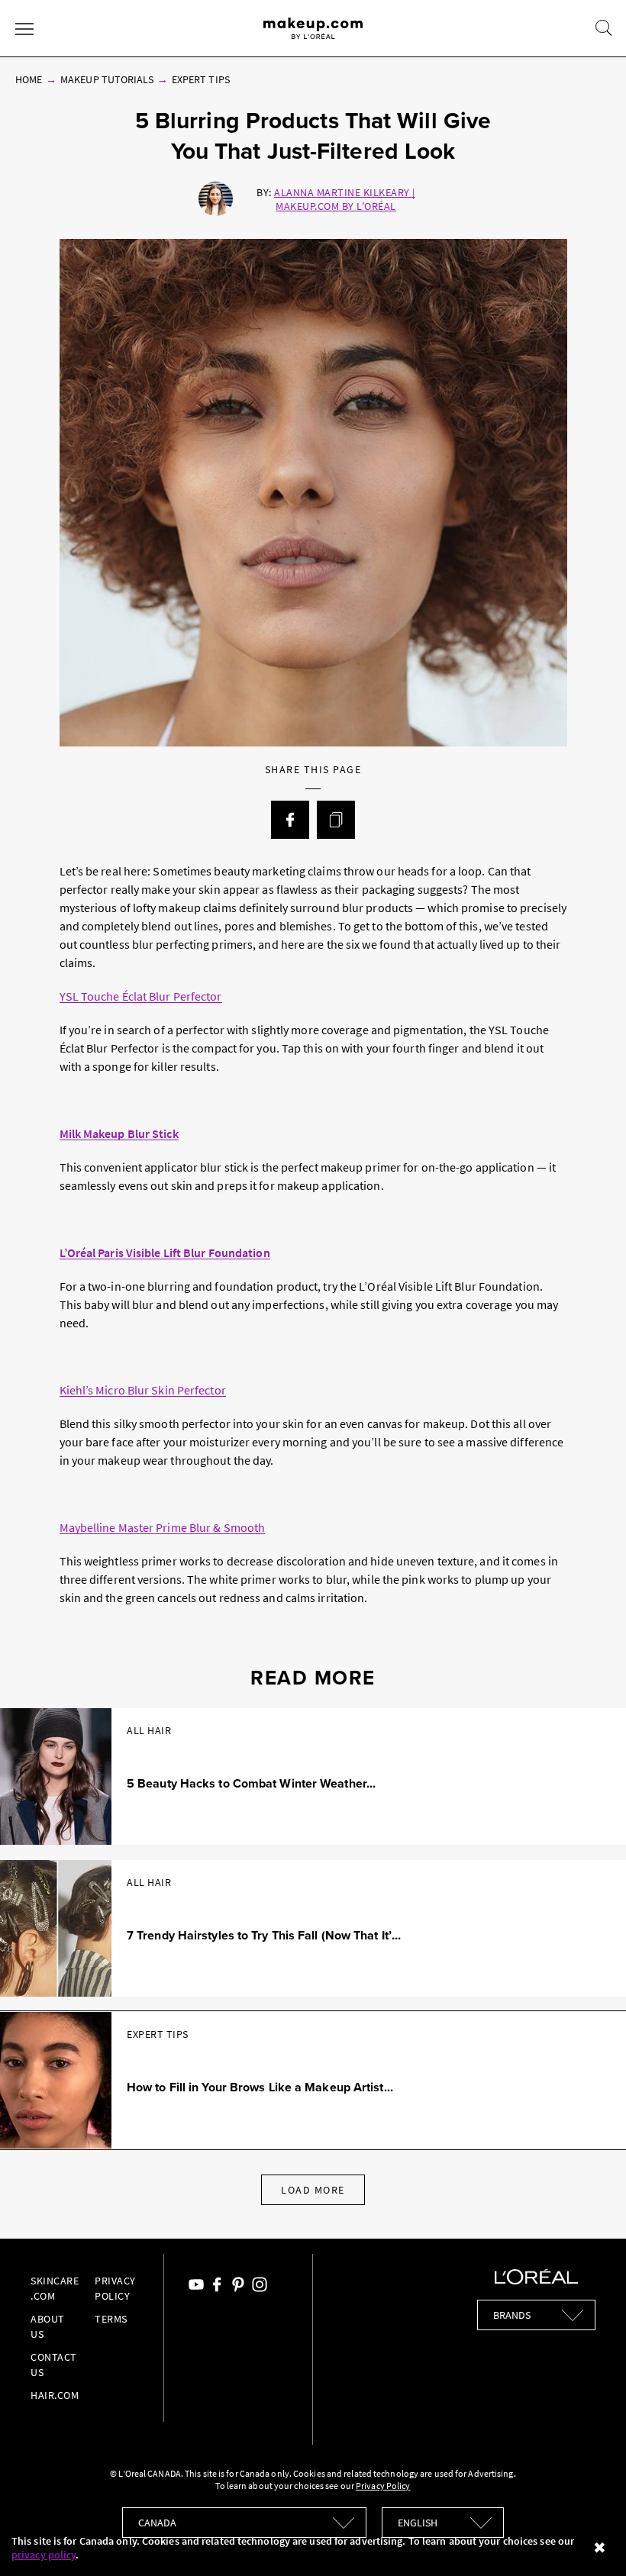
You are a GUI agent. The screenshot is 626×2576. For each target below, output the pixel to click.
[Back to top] (591, 2541)
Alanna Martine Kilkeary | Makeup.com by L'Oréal (345, 199)
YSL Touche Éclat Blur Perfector (141, 996)
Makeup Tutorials (107, 79)
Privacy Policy (383, 2486)
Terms (111, 2319)
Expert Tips (201, 79)
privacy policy (44, 2555)
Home (29, 79)
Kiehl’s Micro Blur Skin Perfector (143, 1390)
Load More (313, 2190)
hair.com (55, 2395)
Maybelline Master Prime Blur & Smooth (163, 1527)
